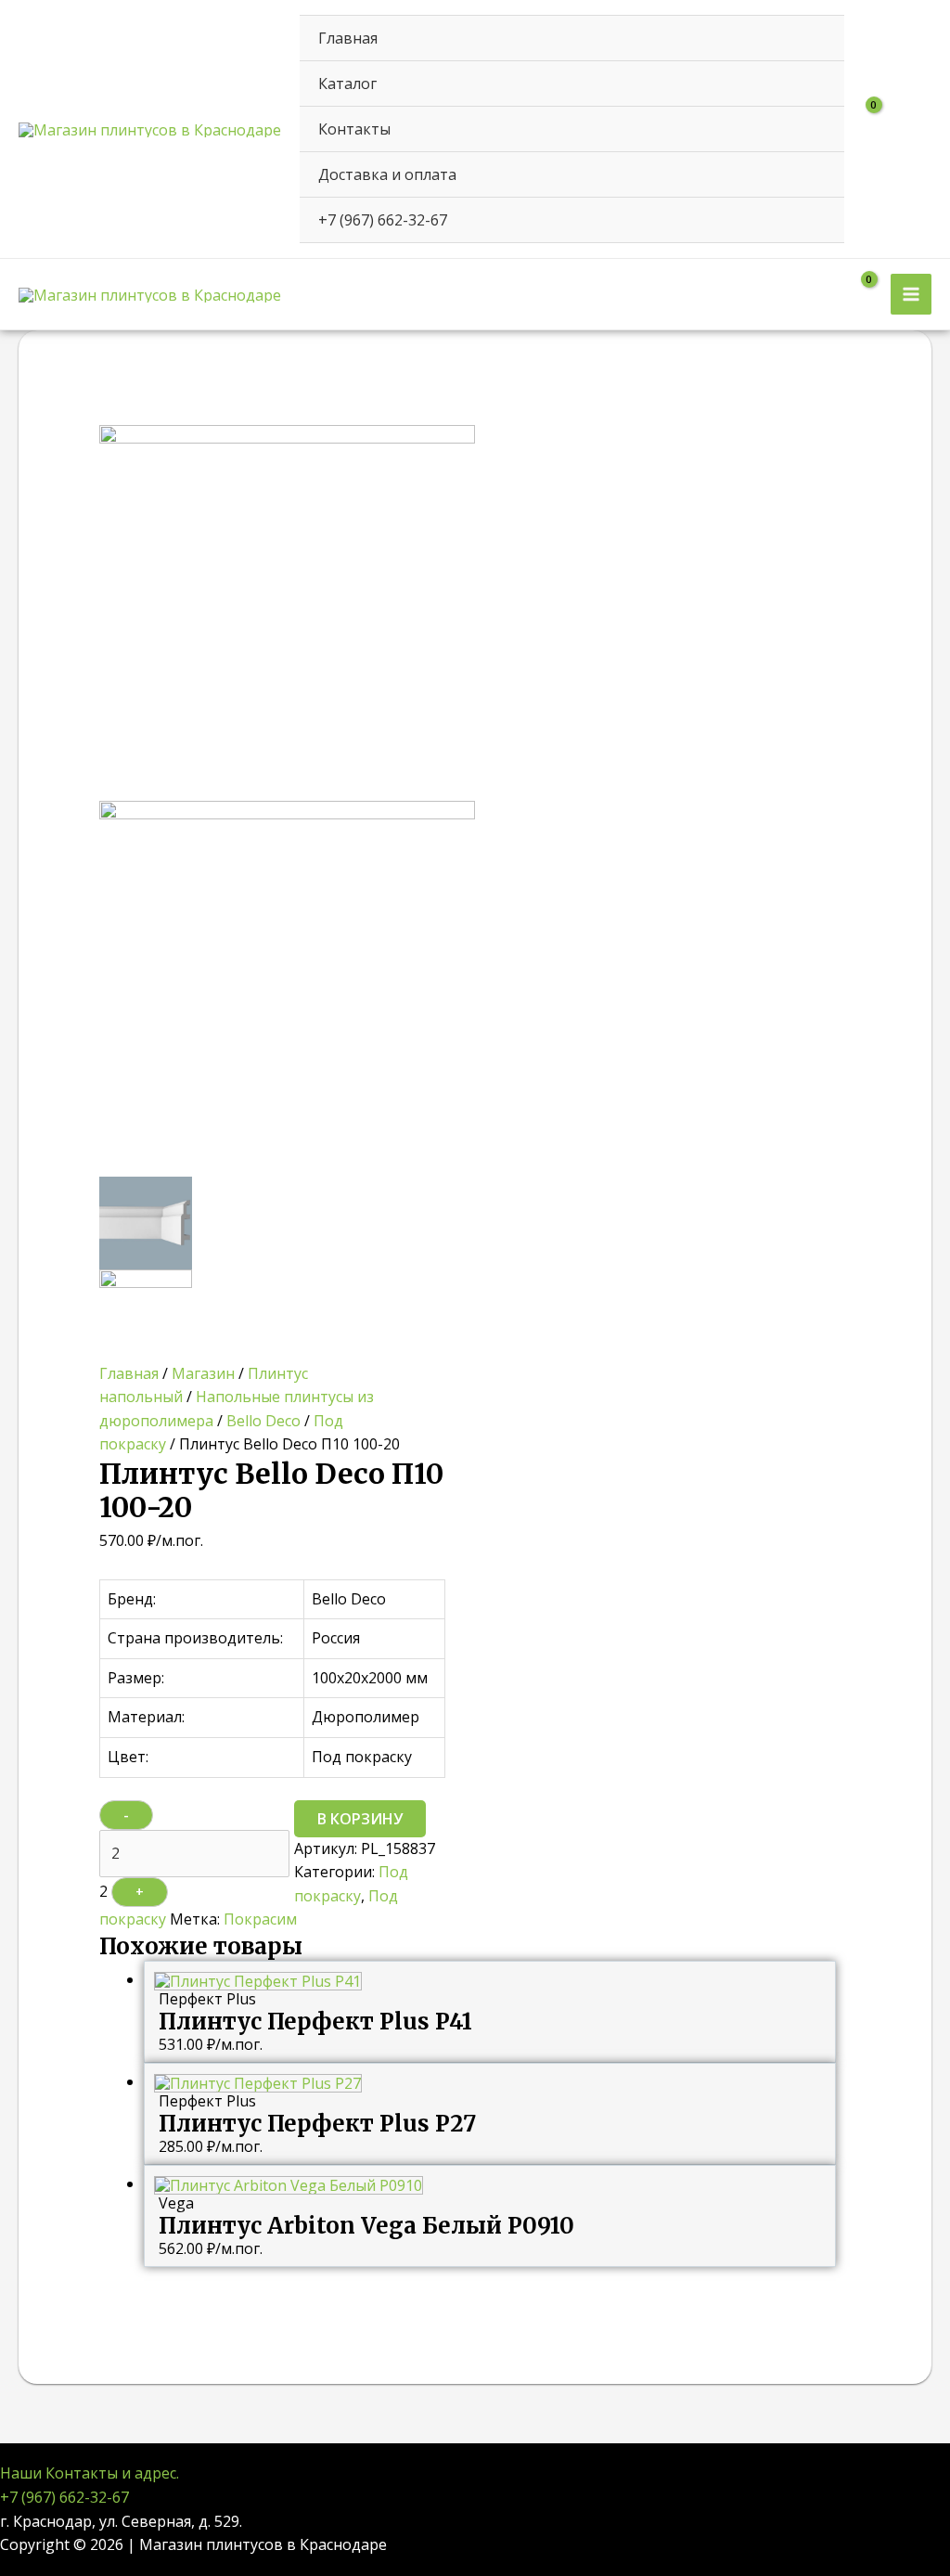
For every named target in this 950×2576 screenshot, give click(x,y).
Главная (348, 38)
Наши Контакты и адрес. (90, 2473)
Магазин (203, 1373)
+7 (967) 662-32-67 (383, 220)
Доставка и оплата (387, 174)
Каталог (347, 84)
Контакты (354, 129)
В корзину (360, 1819)
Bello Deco (263, 1421)
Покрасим (260, 1919)
